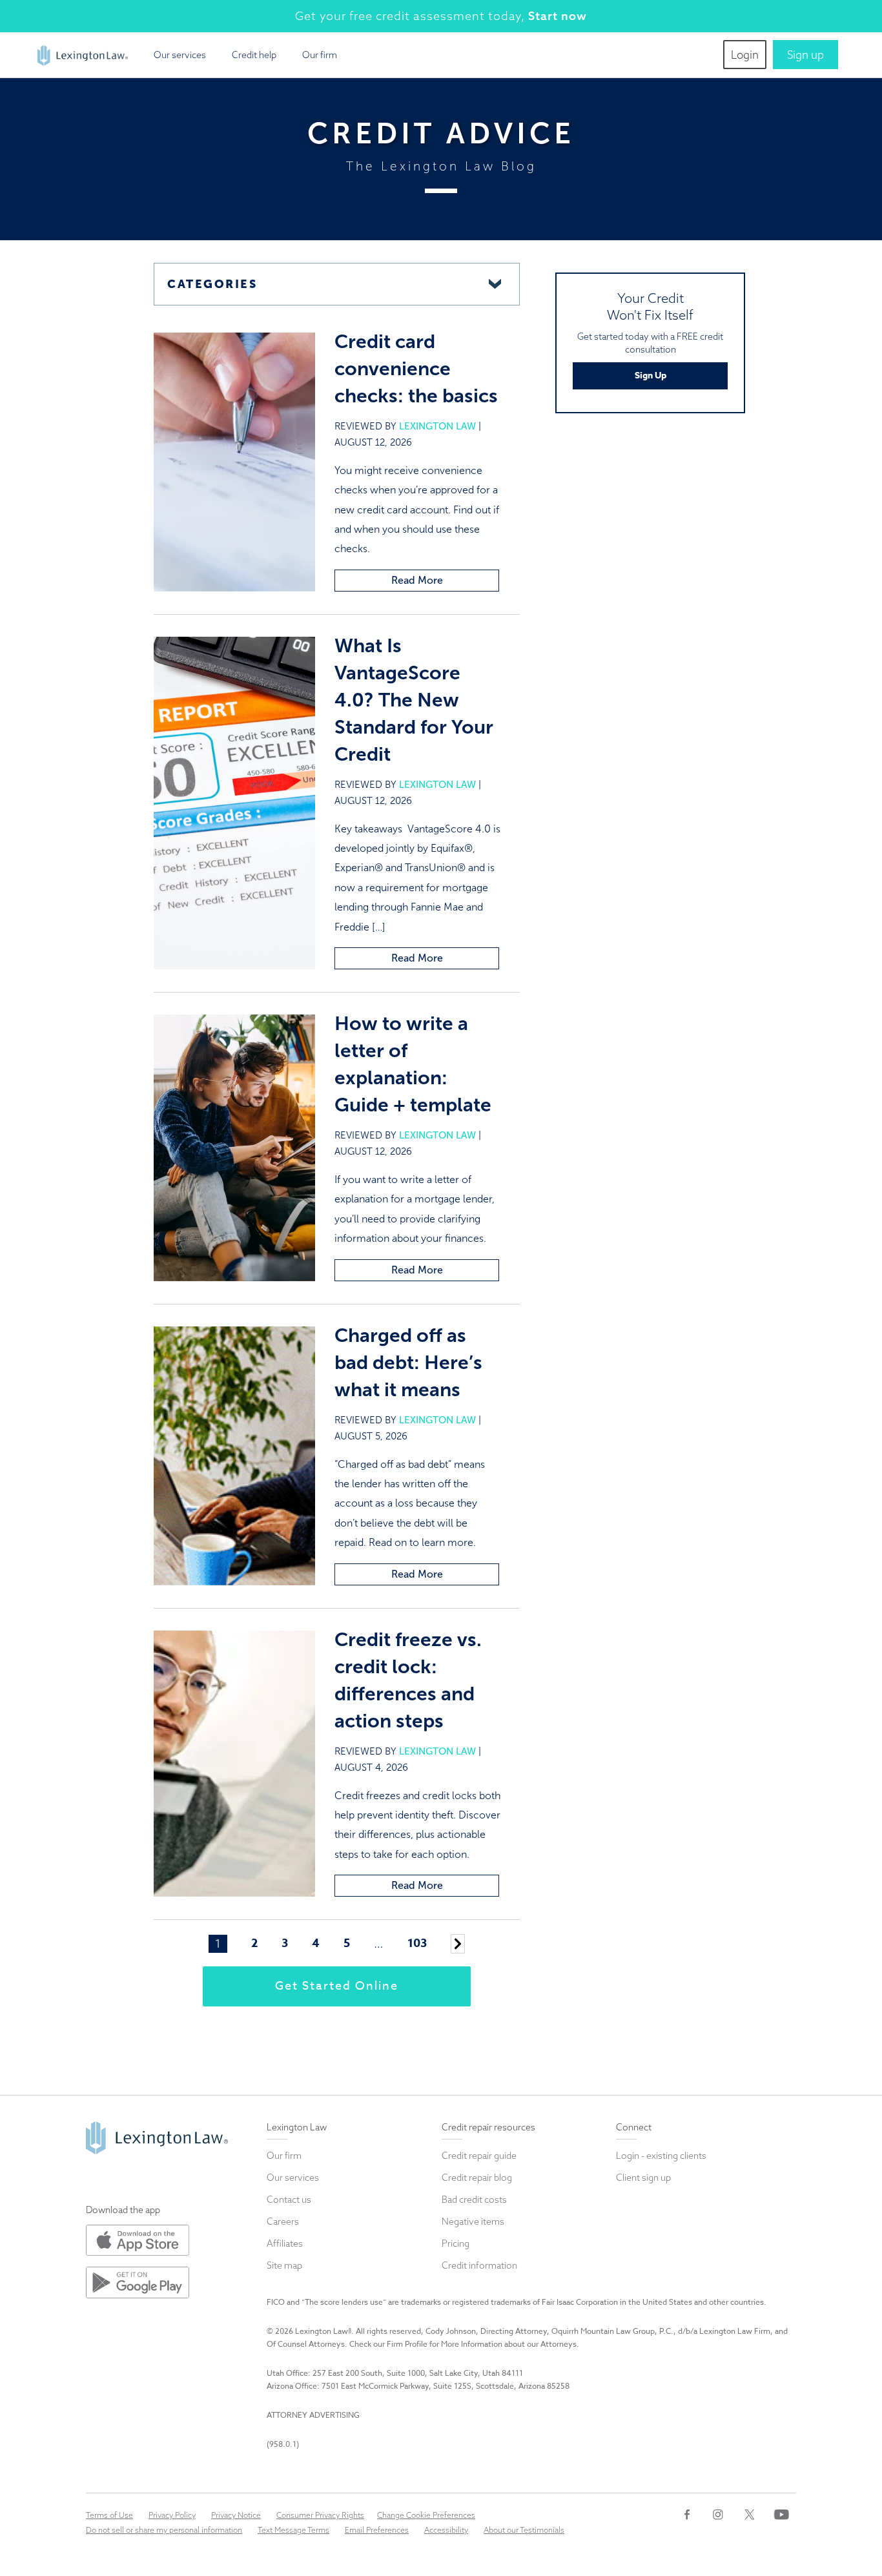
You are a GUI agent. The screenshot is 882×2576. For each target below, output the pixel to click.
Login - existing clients (661, 2156)
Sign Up (651, 376)
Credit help (254, 55)
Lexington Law (437, 426)
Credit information (479, 2265)
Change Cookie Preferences (426, 2515)
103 (417, 1944)
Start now (558, 16)
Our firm (320, 55)
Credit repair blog (477, 2178)
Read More (417, 580)
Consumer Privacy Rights (320, 2515)
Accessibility (446, 2530)
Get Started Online (337, 1986)
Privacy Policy (172, 2515)
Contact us (289, 2200)
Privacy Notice (236, 2515)
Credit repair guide (479, 2156)
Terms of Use (109, 2515)
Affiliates (285, 2243)
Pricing (456, 2243)
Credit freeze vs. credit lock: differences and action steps (408, 1680)
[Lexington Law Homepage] (83, 50)
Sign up (805, 55)
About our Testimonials (524, 2530)
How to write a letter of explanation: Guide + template (415, 1064)
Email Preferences (377, 2530)
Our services (180, 55)
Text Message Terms (293, 2530)
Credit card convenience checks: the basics (416, 369)
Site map (284, 2265)
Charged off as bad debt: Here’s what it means (408, 1363)
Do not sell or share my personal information (164, 2530)
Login (745, 55)
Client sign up (643, 2178)
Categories (212, 284)
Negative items (473, 2221)
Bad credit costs (474, 2200)
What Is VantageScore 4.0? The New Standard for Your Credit (414, 700)
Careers (283, 2221)
